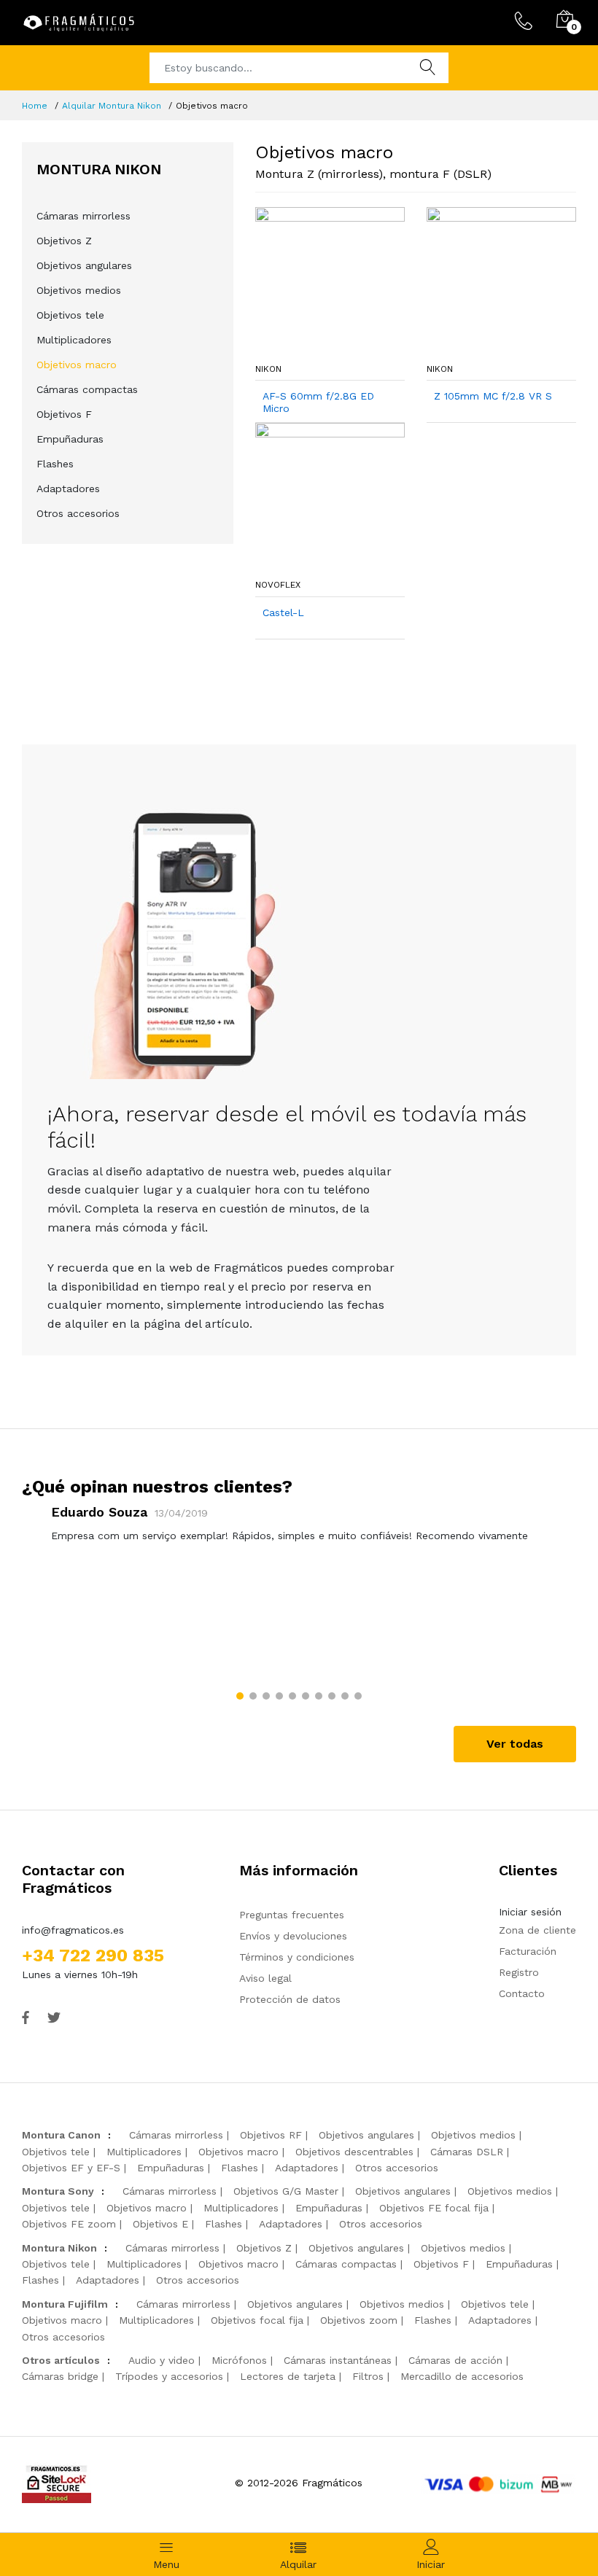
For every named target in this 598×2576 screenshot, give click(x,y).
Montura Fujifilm (65, 2304)
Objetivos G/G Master (286, 2191)
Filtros (368, 2376)
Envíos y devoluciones (293, 1936)
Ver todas (515, 1744)
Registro (519, 1972)
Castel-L (283, 612)
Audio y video (162, 2360)
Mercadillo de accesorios (462, 2376)
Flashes (55, 464)
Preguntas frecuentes (292, 1915)
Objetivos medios (79, 290)
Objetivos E (160, 2224)
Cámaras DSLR (467, 2152)
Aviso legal (265, 1978)
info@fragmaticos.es (73, 1930)
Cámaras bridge (60, 2376)
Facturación (528, 1951)
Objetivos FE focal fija (434, 2208)
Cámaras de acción (455, 2360)
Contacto (522, 1993)
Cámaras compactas (87, 389)
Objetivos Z (64, 241)
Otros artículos (61, 2360)
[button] (240, 1696)
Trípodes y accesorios (169, 2376)
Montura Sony (58, 2191)
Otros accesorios (78, 513)
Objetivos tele (70, 315)
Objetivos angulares (84, 265)
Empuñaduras (70, 439)
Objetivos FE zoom (69, 2224)
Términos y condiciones (297, 1957)
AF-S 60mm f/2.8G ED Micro (318, 402)
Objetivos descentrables (354, 2152)
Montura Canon (61, 2135)
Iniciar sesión (530, 1912)
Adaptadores (68, 489)
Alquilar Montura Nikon (112, 106)
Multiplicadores (74, 340)
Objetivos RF (271, 2135)
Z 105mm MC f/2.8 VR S (493, 396)
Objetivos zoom (359, 2320)
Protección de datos (290, 1999)
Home (35, 106)
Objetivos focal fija (257, 2320)
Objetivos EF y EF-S (71, 2168)
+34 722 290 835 (93, 1956)
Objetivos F (64, 414)
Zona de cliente (537, 1930)
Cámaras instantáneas (338, 2360)
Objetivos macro (77, 365)
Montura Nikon (59, 2248)
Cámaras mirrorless (84, 216)
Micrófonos (239, 2360)
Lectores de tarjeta (288, 2376)
